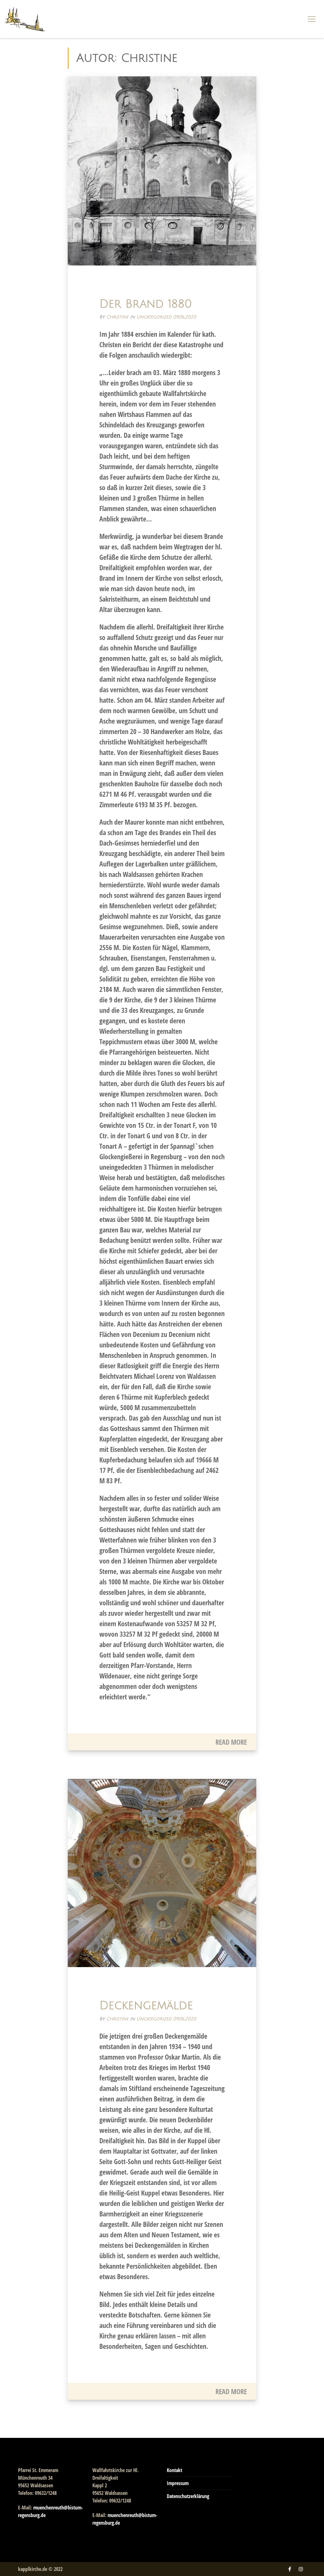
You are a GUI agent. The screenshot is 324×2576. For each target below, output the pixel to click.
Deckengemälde (146, 2006)
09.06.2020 (185, 317)
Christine (117, 317)
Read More (231, 1742)
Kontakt (174, 2470)
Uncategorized (154, 317)
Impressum (178, 2483)
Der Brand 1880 (146, 304)
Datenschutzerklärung (188, 2496)
